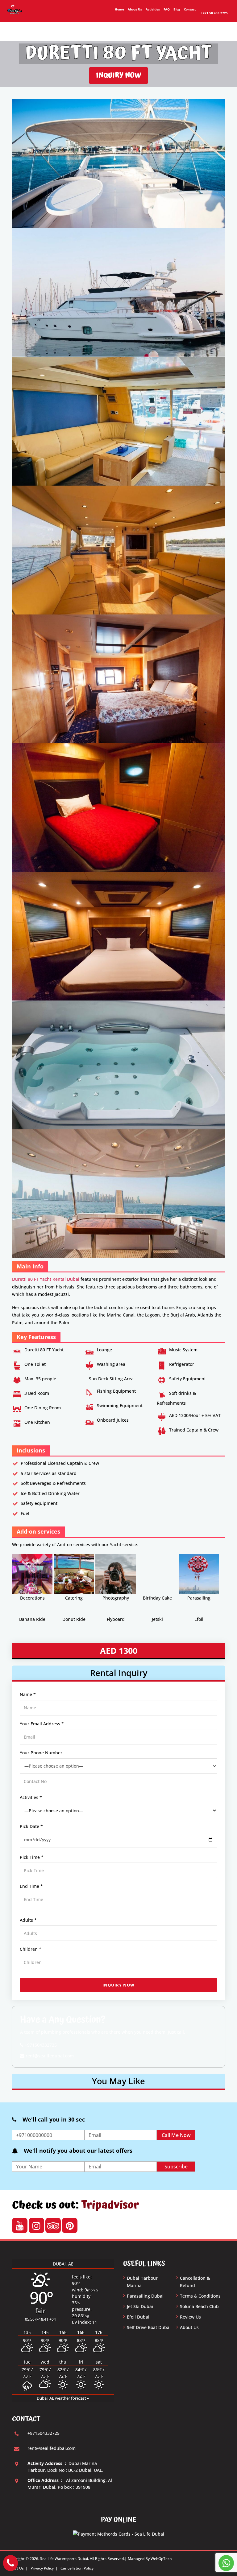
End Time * (31, 1886)
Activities (153, 9)
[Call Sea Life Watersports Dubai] (10, 2563)
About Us (135, 9)
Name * (28, 1694)
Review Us (190, 2317)
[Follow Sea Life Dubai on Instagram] (36, 2226)
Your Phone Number (41, 1753)
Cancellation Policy (77, 2568)
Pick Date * (31, 1826)
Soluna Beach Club (199, 2306)
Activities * (31, 1797)
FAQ (167, 9)
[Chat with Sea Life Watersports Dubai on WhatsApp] (226, 2563)
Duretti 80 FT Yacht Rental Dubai (46, 1279)
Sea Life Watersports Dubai (64, 2559)
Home (119, 9)
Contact (190, 9)
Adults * (28, 1920)
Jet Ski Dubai (140, 2306)
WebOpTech (161, 2559)
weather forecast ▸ (63, 2398)
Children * (31, 1949)
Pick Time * (32, 1857)
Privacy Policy (42, 2568)
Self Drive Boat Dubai (149, 2327)
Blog (177, 9)
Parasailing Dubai (145, 2296)
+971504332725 (40, 2045)
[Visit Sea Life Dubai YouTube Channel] (20, 2226)
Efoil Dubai (138, 2317)
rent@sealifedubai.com (49, 2056)
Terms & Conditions (200, 2296)
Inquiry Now (118, 75)
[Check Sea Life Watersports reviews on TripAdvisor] (53, 2226)
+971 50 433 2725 (214, 13)
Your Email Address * (42, 1724)
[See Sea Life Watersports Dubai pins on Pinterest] (70, 2226)
